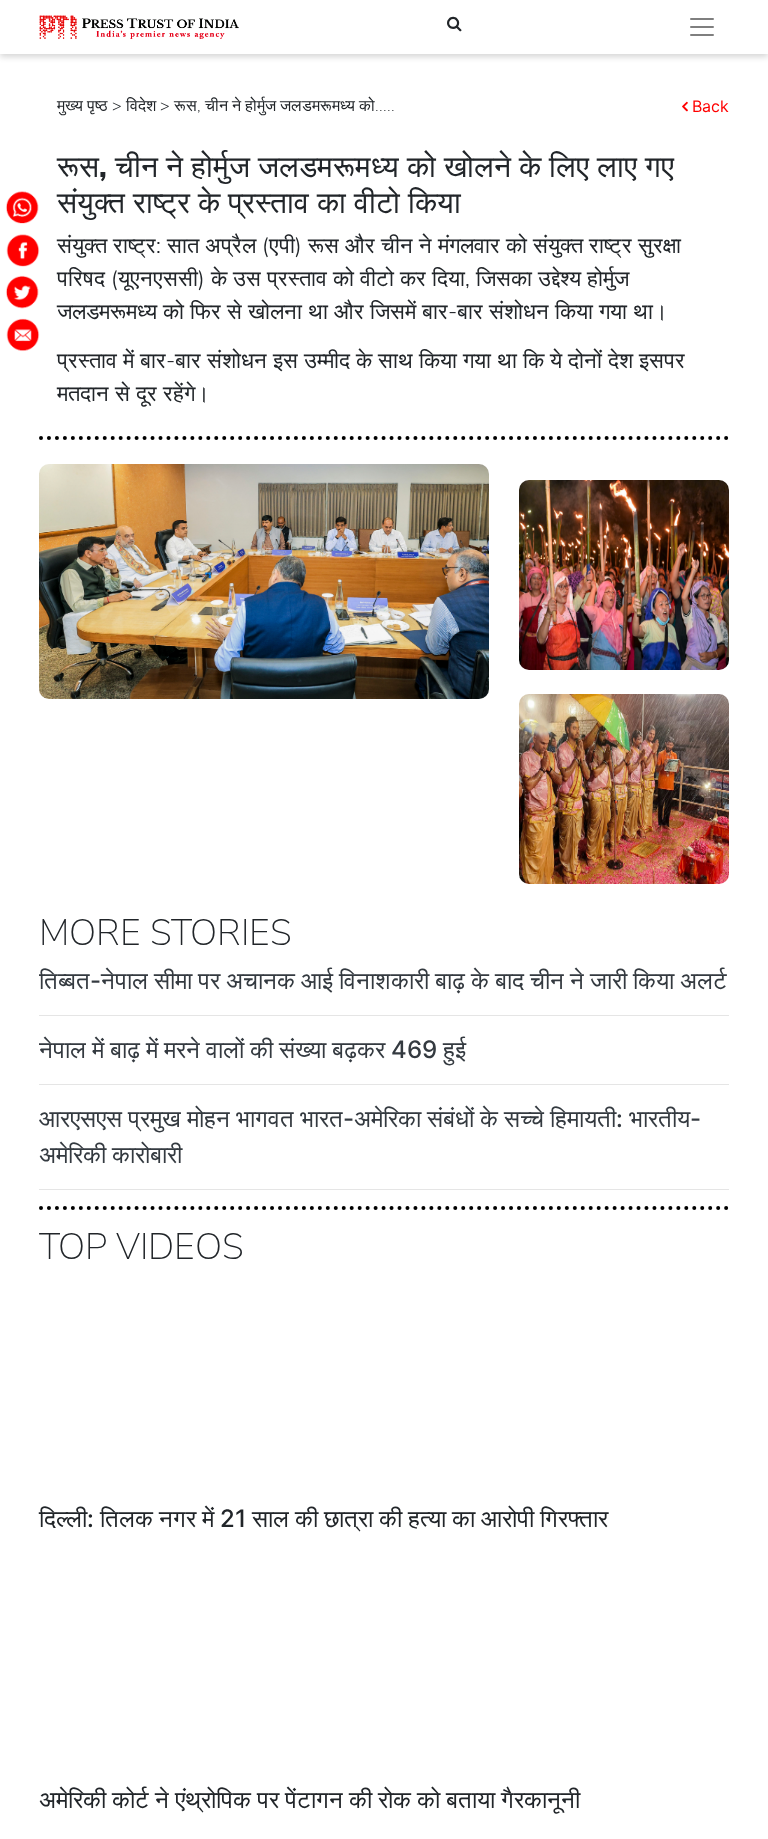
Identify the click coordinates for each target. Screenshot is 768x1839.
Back (710, 106)
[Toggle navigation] (702, 27)
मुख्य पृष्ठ (82, 106)
